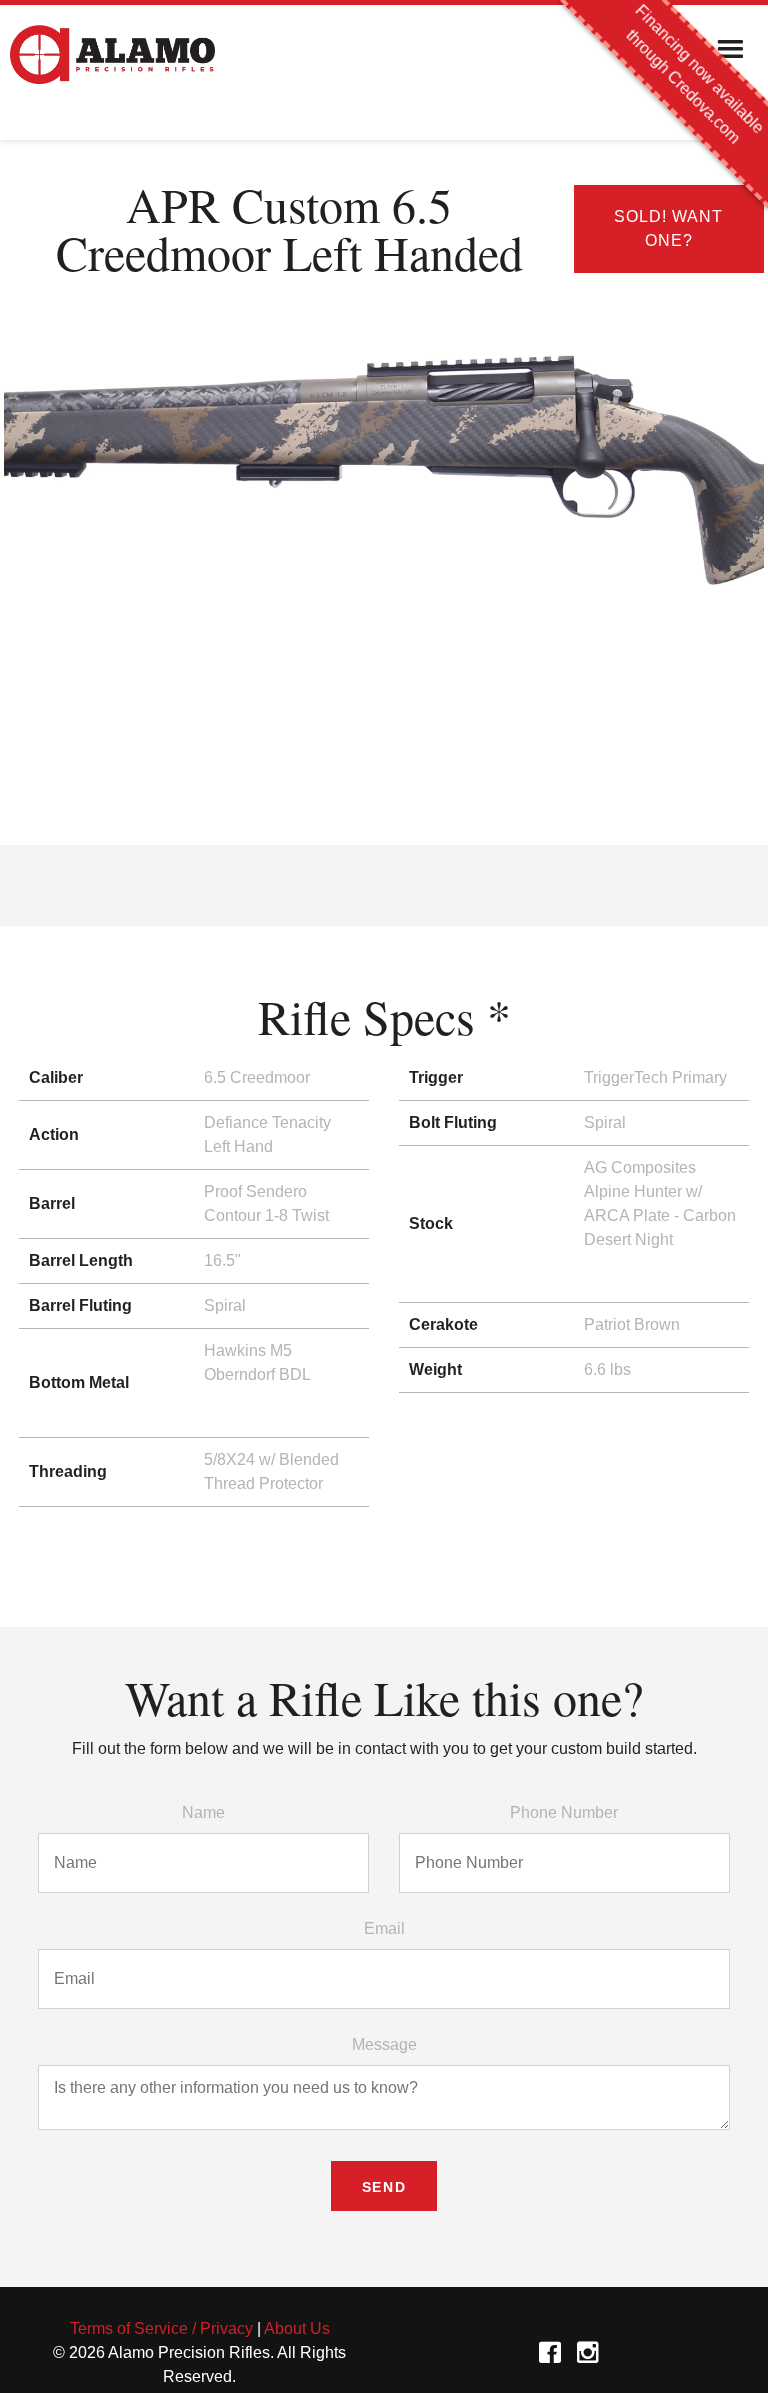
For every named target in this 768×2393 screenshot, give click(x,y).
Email (384, 1928)
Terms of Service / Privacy (161, 2328)
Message (384, 2044)
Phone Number (564, 1812)
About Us (297, 2328)
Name (203, 1812)
